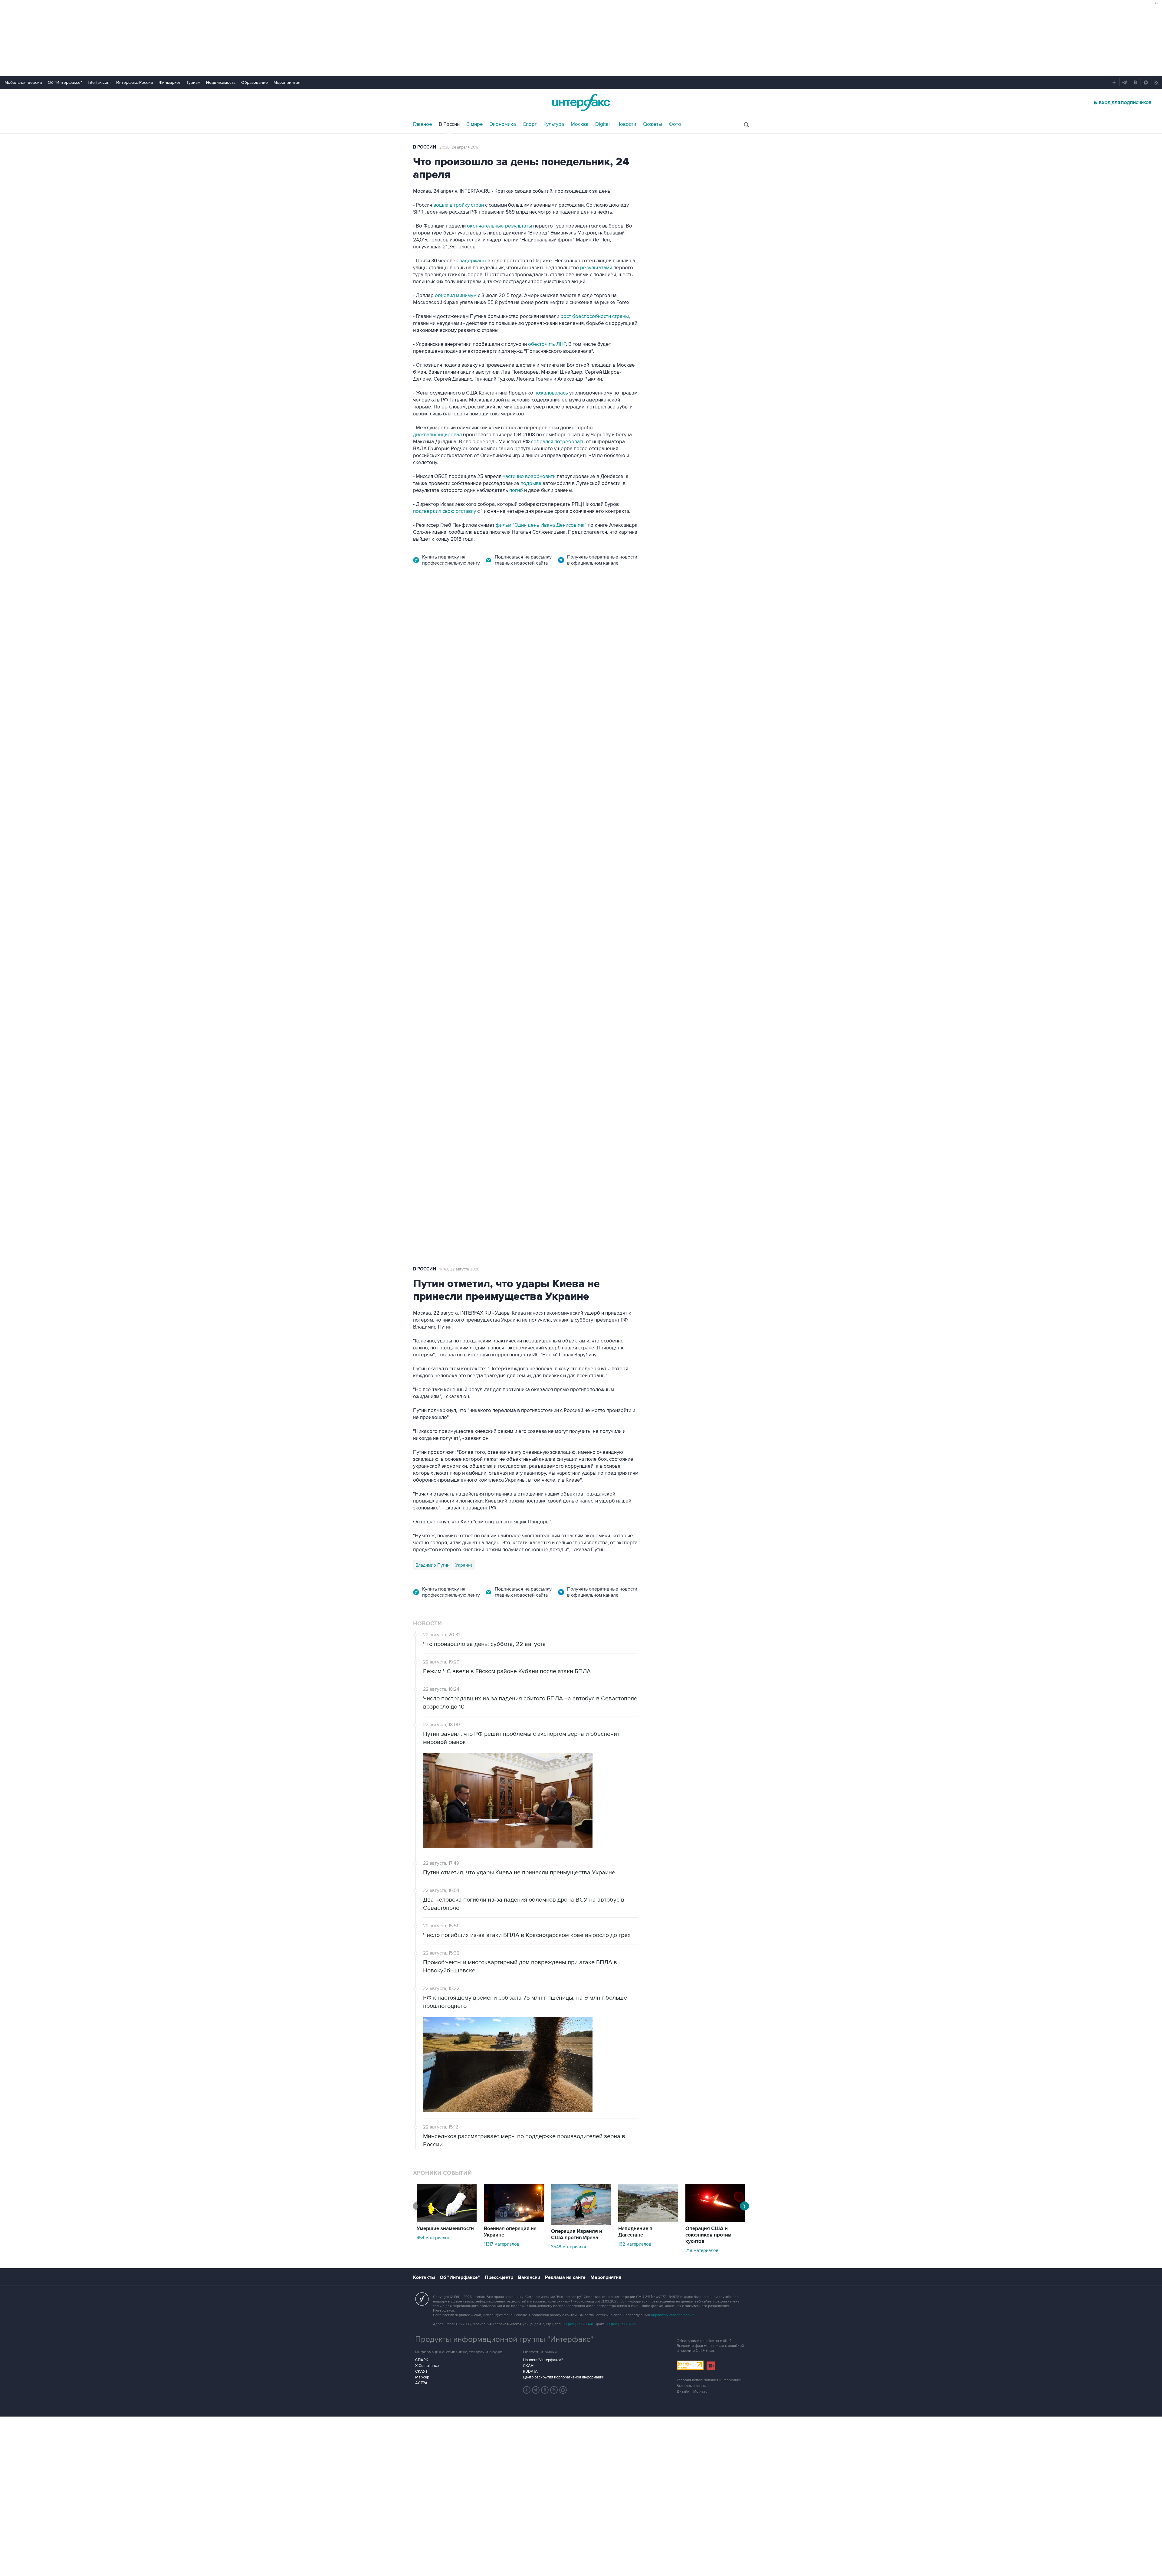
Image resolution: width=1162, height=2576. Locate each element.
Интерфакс (581, 102)
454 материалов (433, 2238)
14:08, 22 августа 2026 (466, 613)
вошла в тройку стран (459, 205)
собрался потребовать (558, 442)
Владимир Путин (432, 1565)
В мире (475, 124)
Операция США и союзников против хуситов (708, 2235)
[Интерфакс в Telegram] (536, 2390)
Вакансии (529, 2277)
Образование (254, 82)
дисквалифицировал (438, 435)
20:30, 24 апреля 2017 (459, 147)
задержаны (473, 261)
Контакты (424, 2277)
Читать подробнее (601, 787)
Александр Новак (434, 969)
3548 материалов (569, 2247)
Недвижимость (221, 82)
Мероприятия (287, 82)
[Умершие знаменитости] (447, 2221)
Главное (423, 124)
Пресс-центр (499, 2277)
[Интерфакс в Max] (563, 2390)
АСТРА (421, 2383)
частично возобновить (529, 477)
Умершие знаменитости (445, 2229)
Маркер (422, 2377)
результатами (597, 268)
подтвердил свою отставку (445, 511)
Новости (626, 124)
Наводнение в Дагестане (635, 2232)
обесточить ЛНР (547, 344)
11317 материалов (502, 2244)
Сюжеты (652, 124)
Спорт (530, 124)
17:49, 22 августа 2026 (460, 1269)
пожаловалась (552, 393)
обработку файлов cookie (673, 2315)
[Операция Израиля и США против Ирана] (581, 2224)
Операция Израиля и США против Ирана (577, 2235)
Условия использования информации (709, 2380)
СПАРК (422, 2360)
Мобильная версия (23, 82)
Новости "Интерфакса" (543, 2360)
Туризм (193, 82)
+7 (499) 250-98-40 (579, 2324)
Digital (602, 124)
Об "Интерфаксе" (65, 82)
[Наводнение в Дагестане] (648, 2221)
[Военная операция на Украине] (514, 2221)
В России (449, 124)
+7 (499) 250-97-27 (622, 2324)
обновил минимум (456, 296)
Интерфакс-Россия (135, 82)
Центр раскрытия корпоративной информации (564, 2377)
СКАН (528, 2366)
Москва (580, 124)
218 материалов (702, 2250)
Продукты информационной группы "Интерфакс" (504, 2339)
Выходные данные (693, 2386)
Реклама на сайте (565, 2277)
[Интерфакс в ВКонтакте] (545, 2390)
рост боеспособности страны (595, 316)
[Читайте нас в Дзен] (527, 2390)
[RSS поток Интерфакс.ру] (554, 2390)
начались (452, 802)
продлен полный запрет (527, 927)
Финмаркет (170, 82)
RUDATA (530, 2371)
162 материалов (635, 2244)
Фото (675, 124)
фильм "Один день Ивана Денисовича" (541, 525)
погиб (517, 490)
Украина (464, 1565)
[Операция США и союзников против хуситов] (715, 2221)
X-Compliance (427, 2366)
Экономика (503, 124)
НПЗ (463, 969)
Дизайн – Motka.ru (692, 2392)
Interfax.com (99, 82)
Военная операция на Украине (510, 2232)
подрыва (532, 483)
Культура (554, 124)
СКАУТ (421, 2371)
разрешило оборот (516, 746)
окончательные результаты (499, 226)
